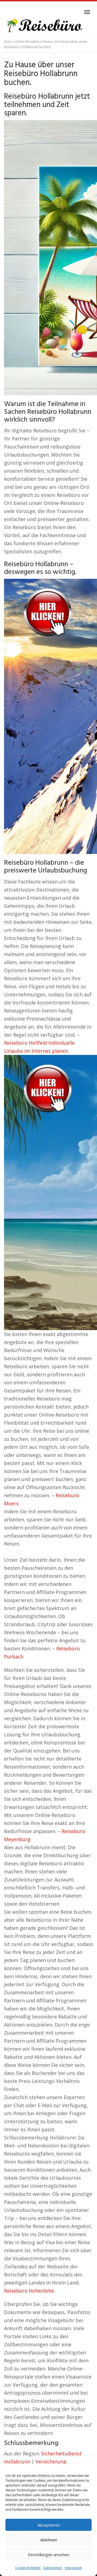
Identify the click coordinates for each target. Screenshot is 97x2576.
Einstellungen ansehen (49, 2555)
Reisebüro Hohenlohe (29, 2291)
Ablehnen (49, 2540)
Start (8, 42)
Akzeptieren (49, 2525)
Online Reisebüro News (33, 42)
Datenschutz (53, 2568)
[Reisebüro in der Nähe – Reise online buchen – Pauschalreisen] (44, 26)
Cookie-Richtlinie (28, 2568)
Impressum (73, 2568)
